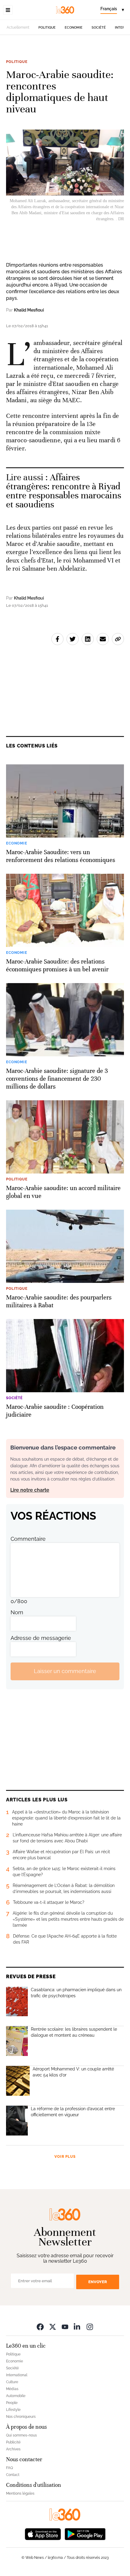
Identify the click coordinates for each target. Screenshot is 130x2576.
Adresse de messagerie (41, 1638)
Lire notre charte (30, 1490)
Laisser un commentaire (65, 1671)
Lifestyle (13, 2410)
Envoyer (98, 2282)
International (17, 2375)
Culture (12, 2382)
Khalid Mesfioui (29, 310)
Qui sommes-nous (21, 2435)
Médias (12, 2389)
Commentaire (28, 1539)
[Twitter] (53, 2327)
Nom (17, 1612)
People (12, 2403)
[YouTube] (65, 2327)
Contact (13, 2475)
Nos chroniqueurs (21, 2417)
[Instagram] (90, 2327)
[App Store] (43, 2534)
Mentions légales (20, 2493)
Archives (13, 2449)
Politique (47, 28)
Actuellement (18, 27)
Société (99, 28)
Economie (74, 28)
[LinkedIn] (77, 2327)
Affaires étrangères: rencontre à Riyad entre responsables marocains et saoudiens (64, 491)
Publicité (13, 2442)
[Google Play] (85, 2534)
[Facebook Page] (40, 2327)
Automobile (16, 2396)
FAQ (10, 2468)
